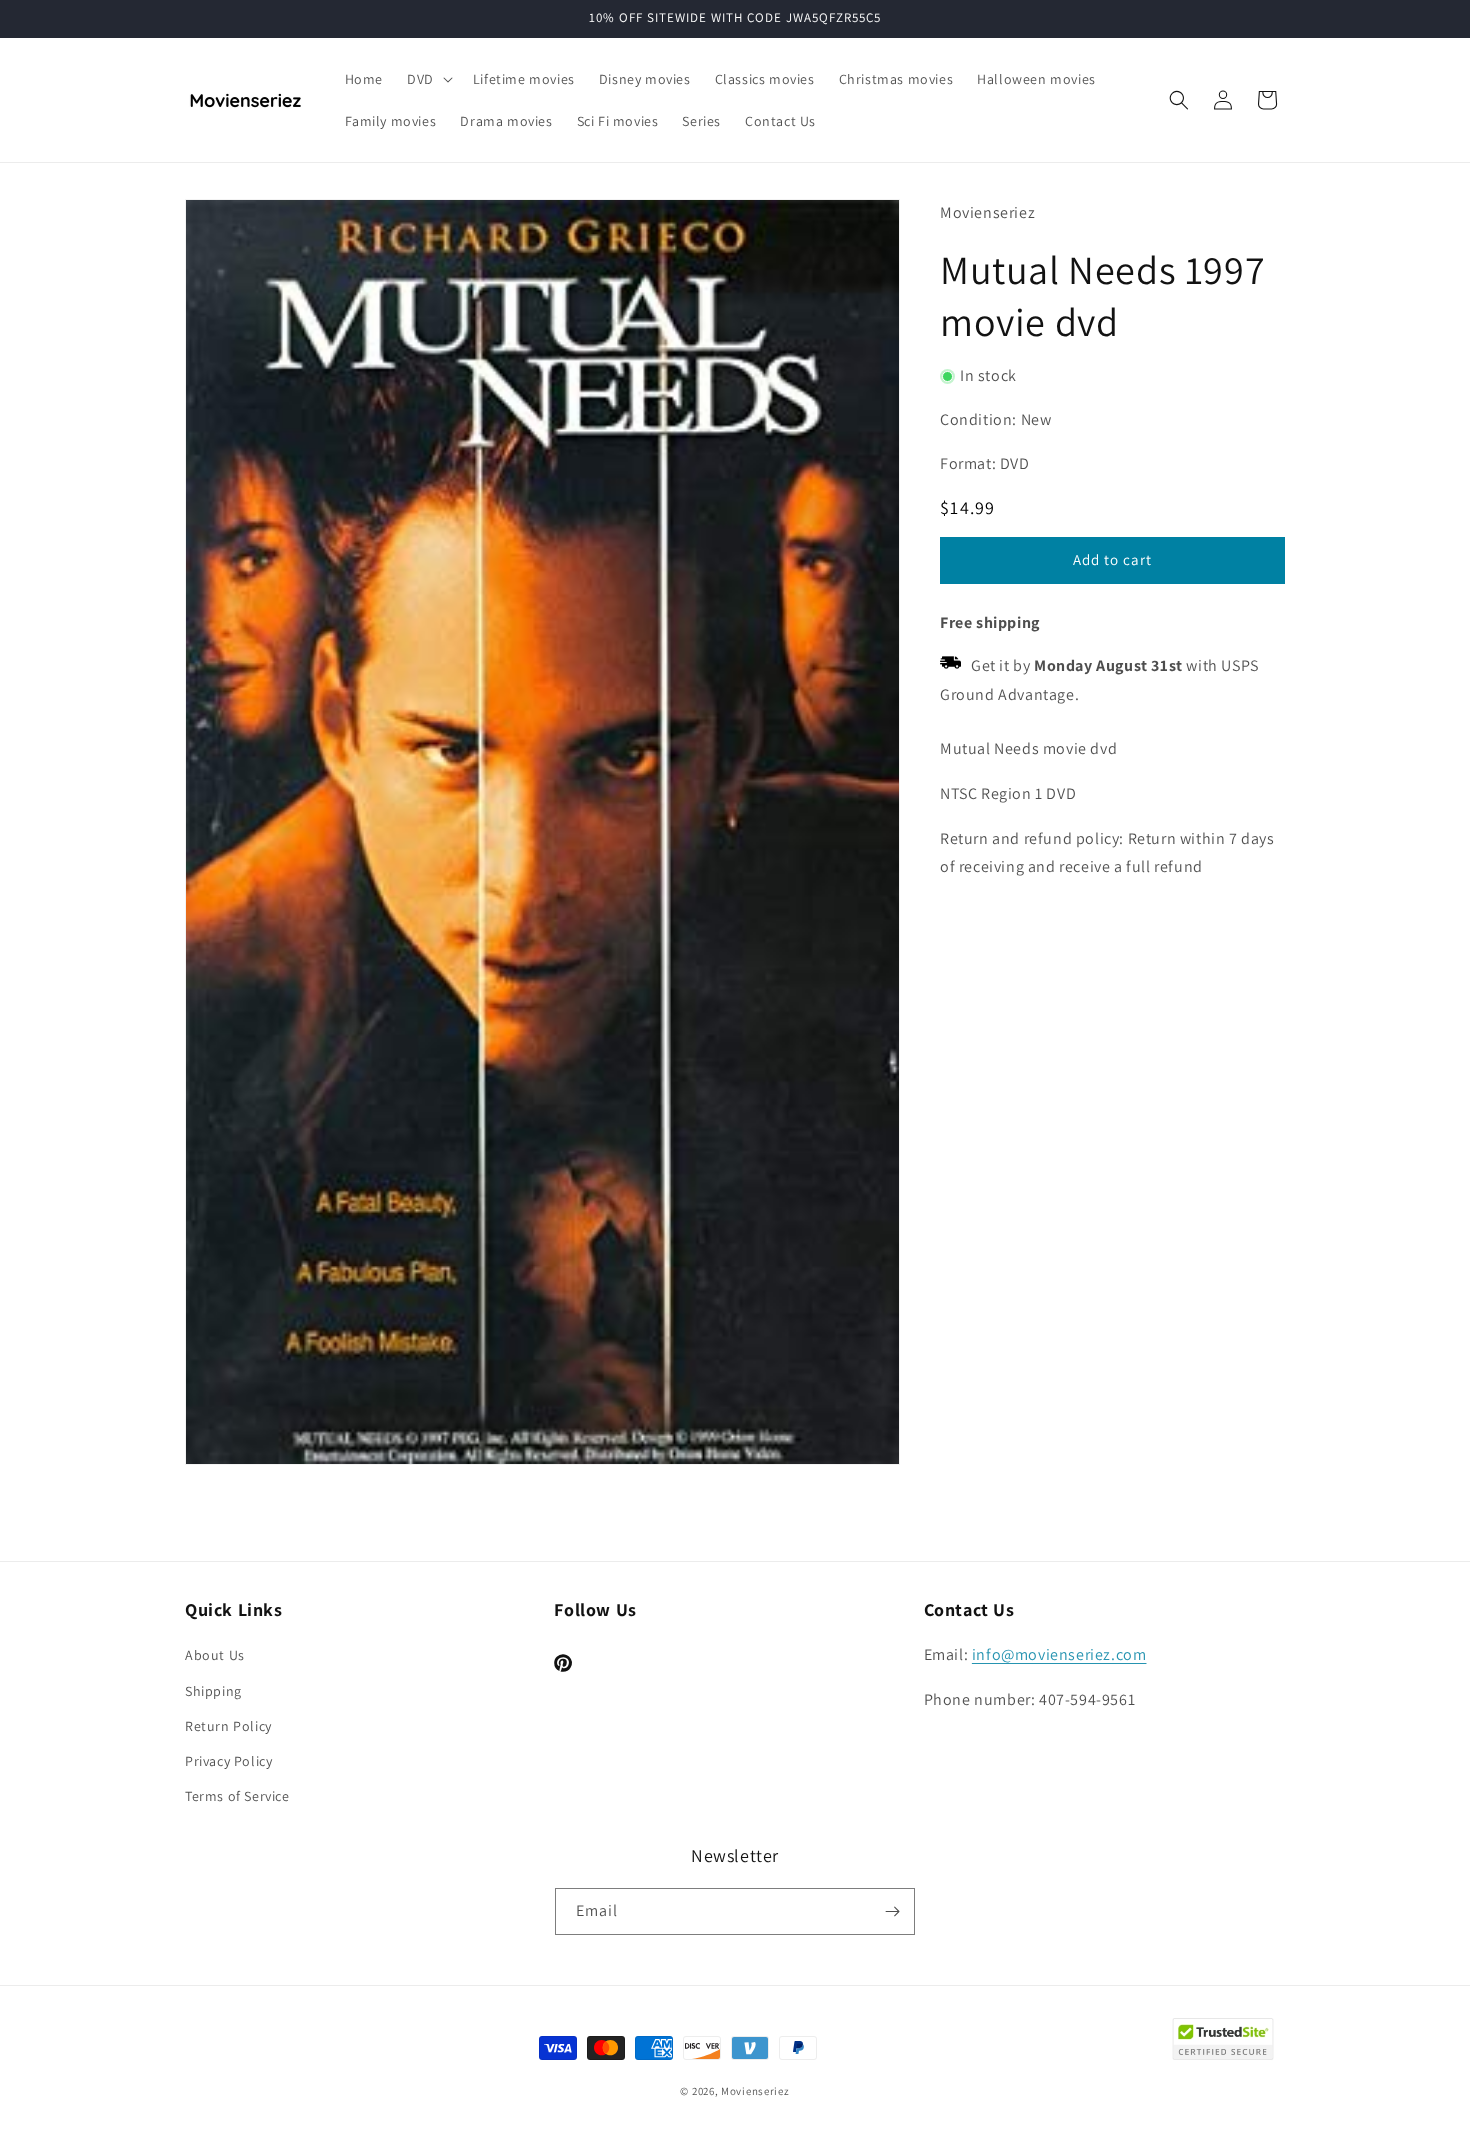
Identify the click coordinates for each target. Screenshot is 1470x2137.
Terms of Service (237, 1796)
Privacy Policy (228, 1761)
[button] (428, 79)
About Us (215, 1655)
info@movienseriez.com (1059, 1654)
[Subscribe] (892, 1911)
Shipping (213, 1691)
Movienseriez (755, 2091)
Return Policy (228, 1726)
